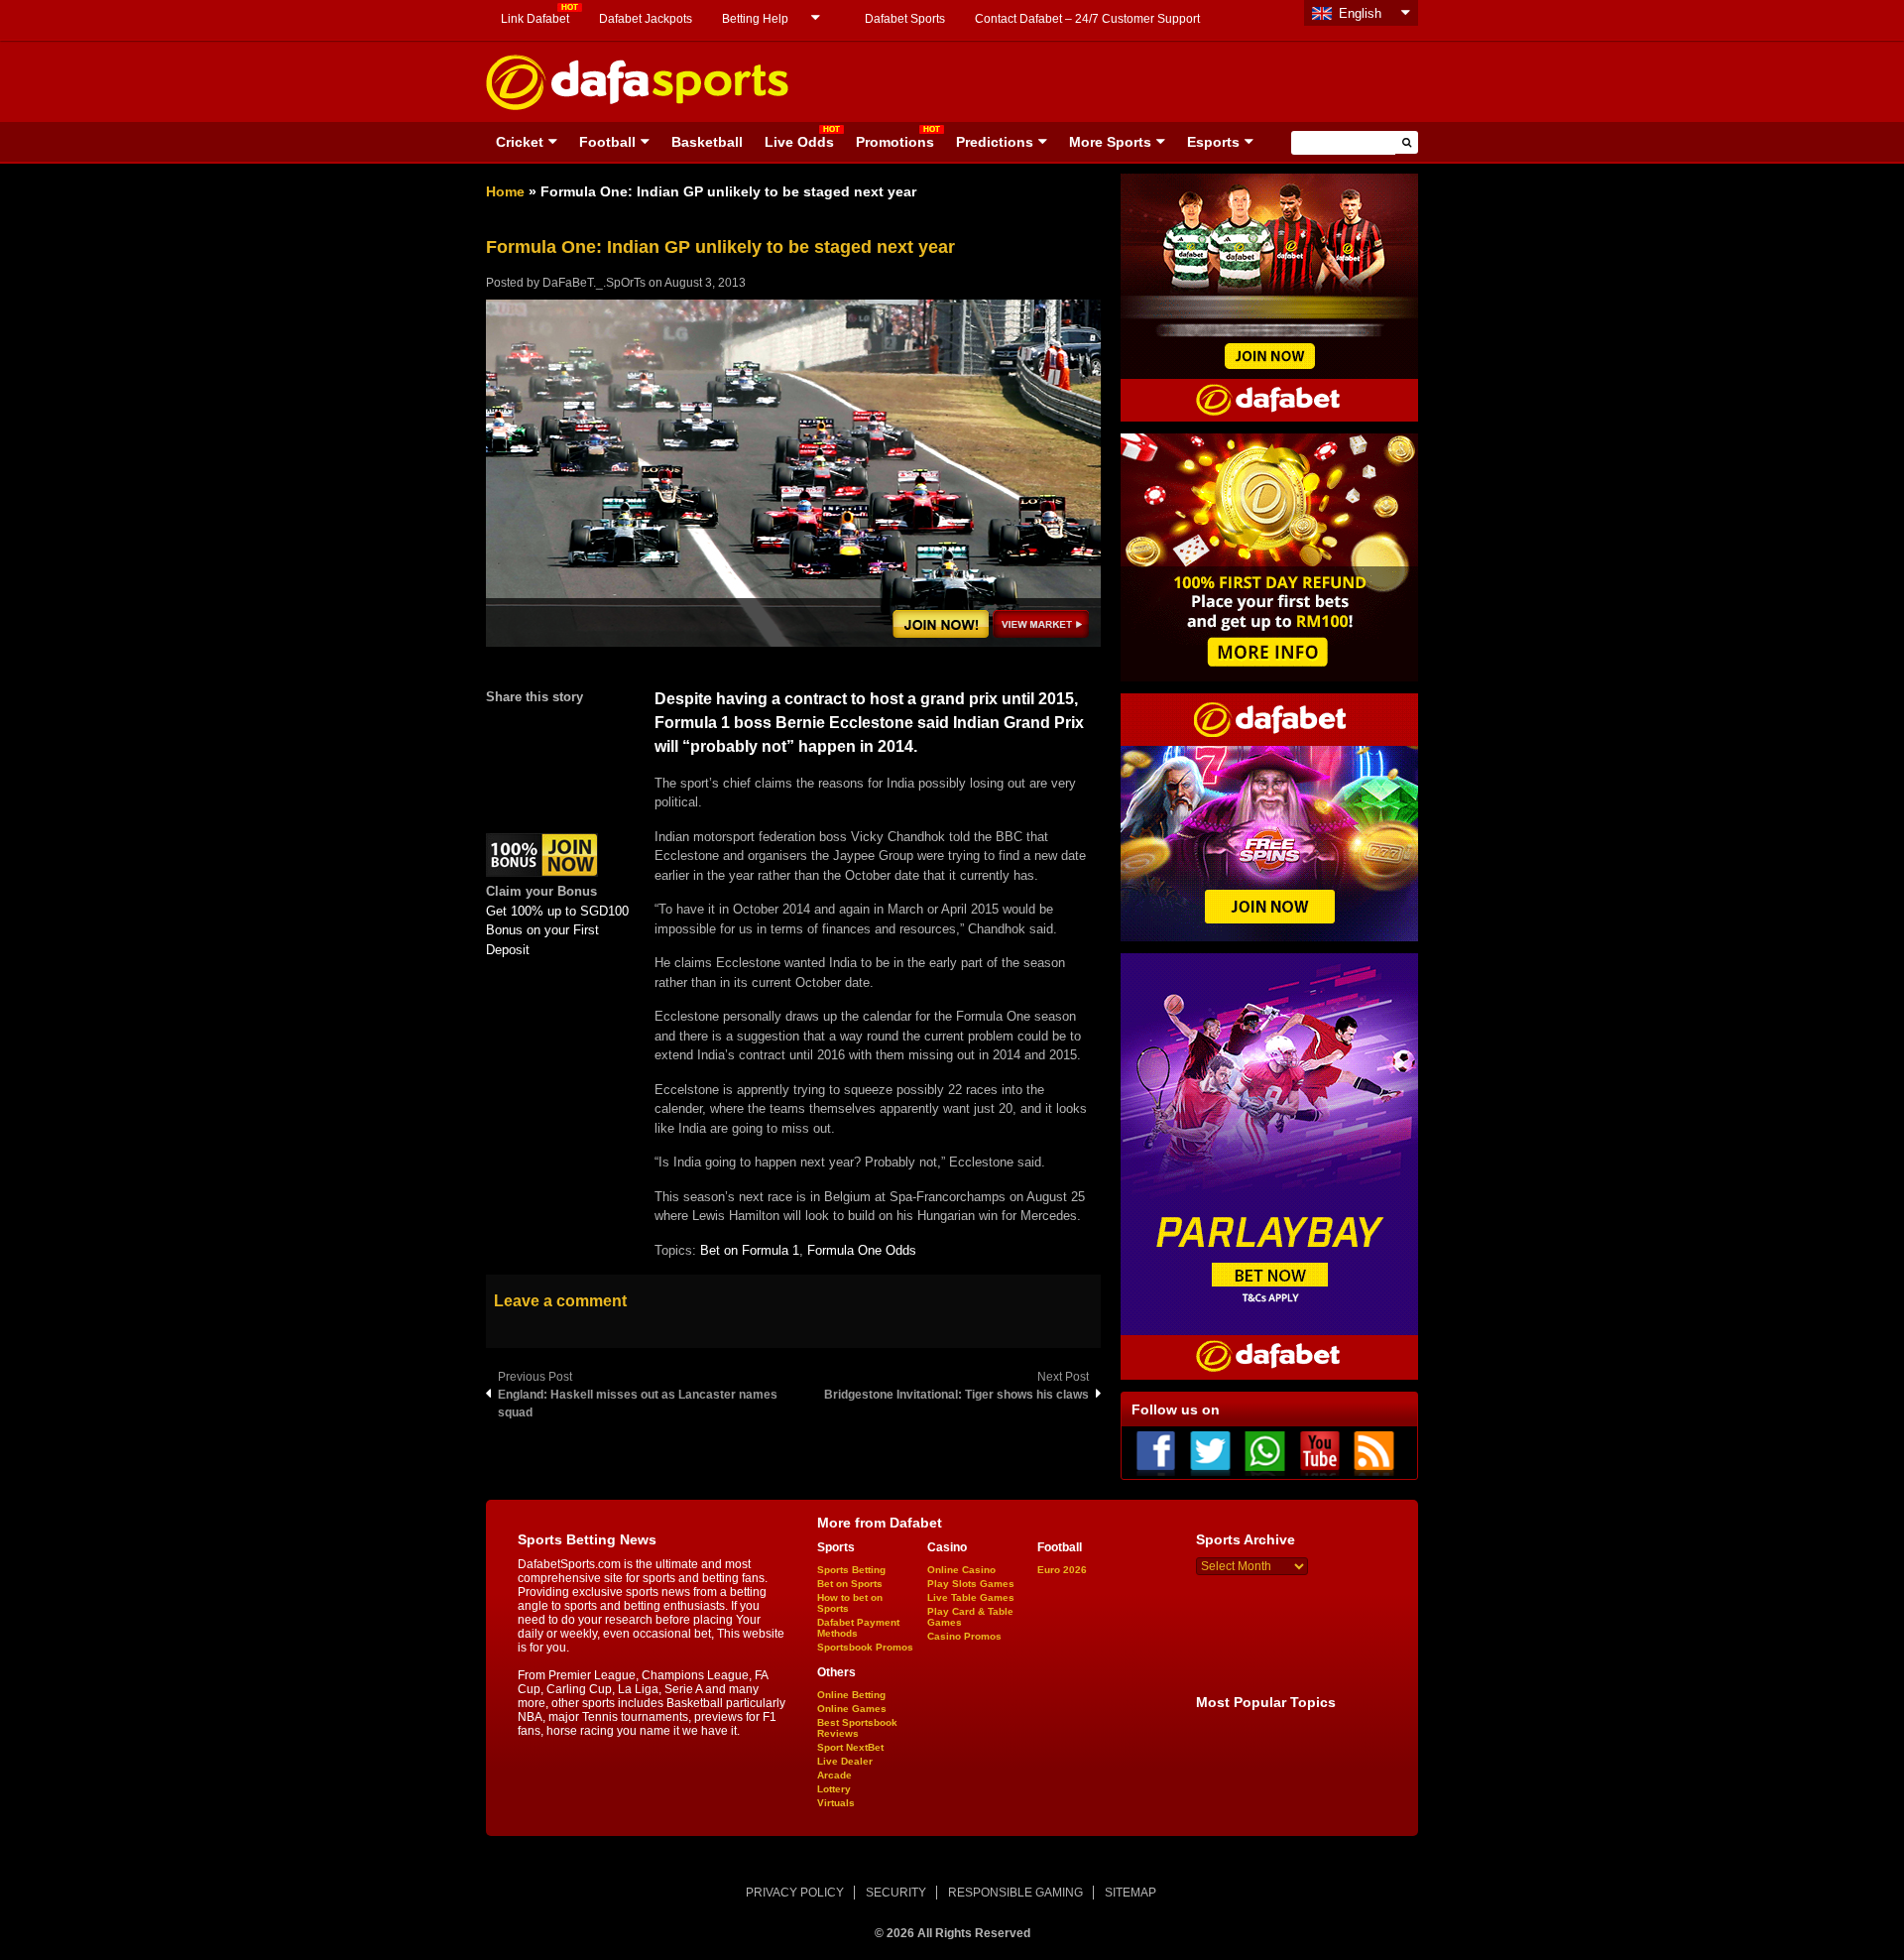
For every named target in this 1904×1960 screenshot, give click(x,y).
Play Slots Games (971, 1584)
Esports (1213, 142)
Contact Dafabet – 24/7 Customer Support (1087, 19)
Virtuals (836, 1803)
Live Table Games (971, 1597)
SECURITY (896, 1893)
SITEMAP (1130, 1893)
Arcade (834, 1775)
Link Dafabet (535, 19)
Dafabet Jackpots (646, 19)
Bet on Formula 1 (750, 1250)
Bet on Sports (850, 1584)
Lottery (834, 1789)
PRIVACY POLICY (795, 1893)
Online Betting (851, 1695)
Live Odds (799, 142)
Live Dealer (845, 1761)
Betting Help (755, 19)
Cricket (520, 142)
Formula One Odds (862, 1250)
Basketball (707, 142)
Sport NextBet (850, 1747)
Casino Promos (964, 1636)
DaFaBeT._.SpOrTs (594, 283)
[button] (1407, 142)
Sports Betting (851, 1570)
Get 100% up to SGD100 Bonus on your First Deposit (557, 930)
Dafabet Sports (905, 19)
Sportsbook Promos (865, 1647)
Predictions (995, 142)
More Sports (1110, 142)
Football (607, 142)
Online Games (852, 1709)
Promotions (895, 142)
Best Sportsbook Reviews (857, 1728)
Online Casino (961, 1570)
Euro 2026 (1062, 1570)
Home (505, 191)
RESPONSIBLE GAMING (1015, 1893)
